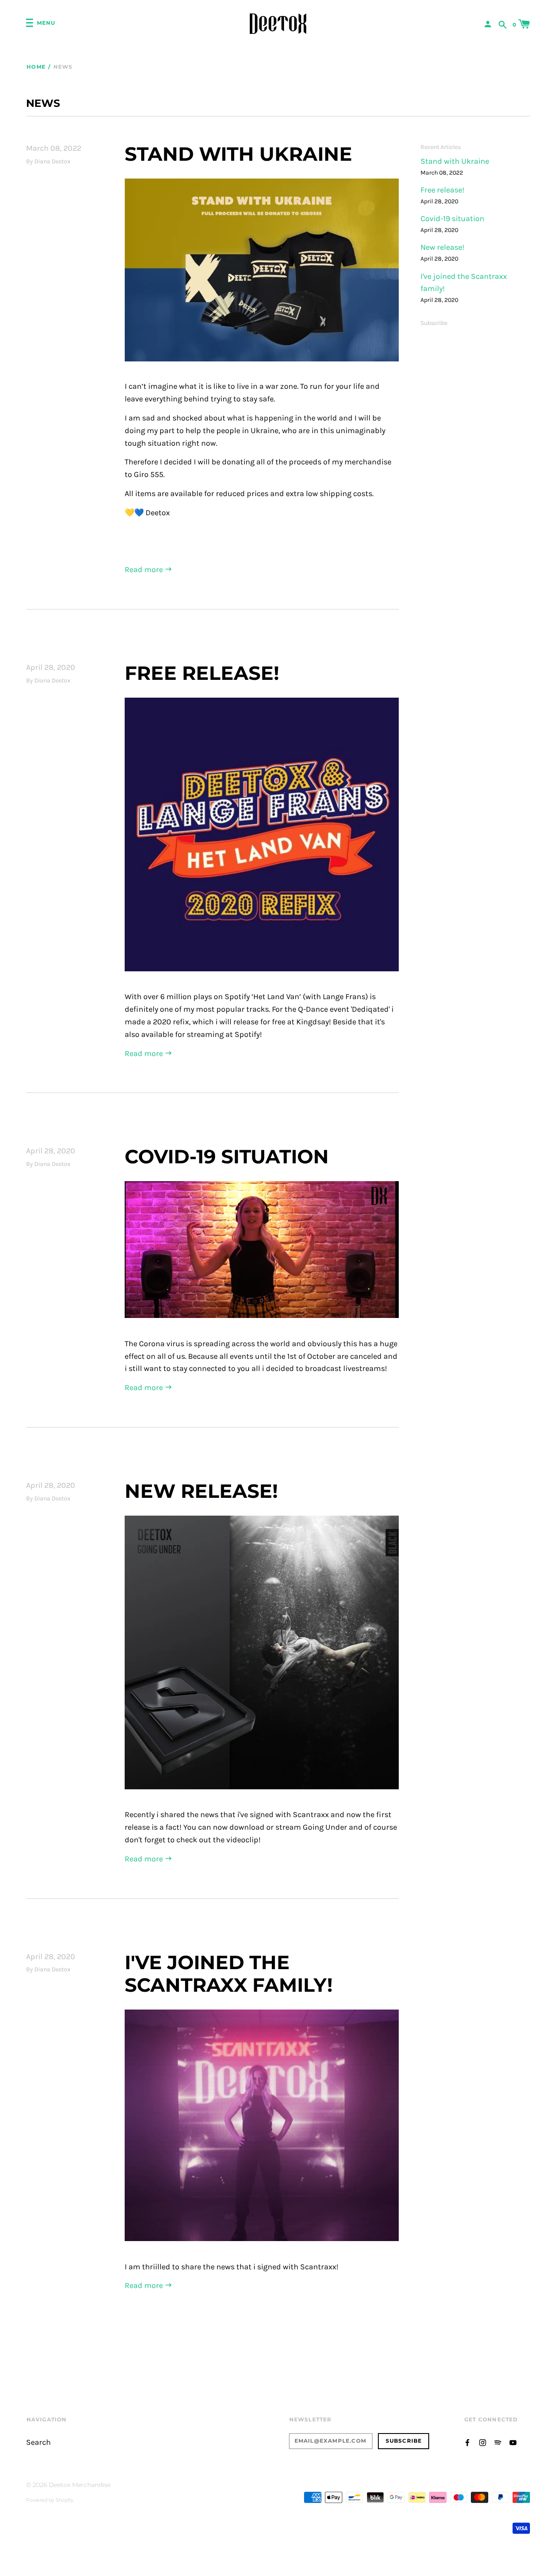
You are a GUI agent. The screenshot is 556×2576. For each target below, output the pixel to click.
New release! (201, 1491)
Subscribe (434, 323)
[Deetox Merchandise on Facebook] (467, 2442)
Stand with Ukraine (238, 154)
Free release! (202, 673)
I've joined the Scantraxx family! (229, 1974)
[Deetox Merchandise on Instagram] (483, 2442)
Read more (145, 570)
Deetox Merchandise (80, 2485)
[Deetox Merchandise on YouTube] (513, 2442)
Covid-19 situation (227, 1156)
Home (36, 67)
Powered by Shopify (50, 2500)
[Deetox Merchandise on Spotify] (498, 2442)
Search (38, 2442)
